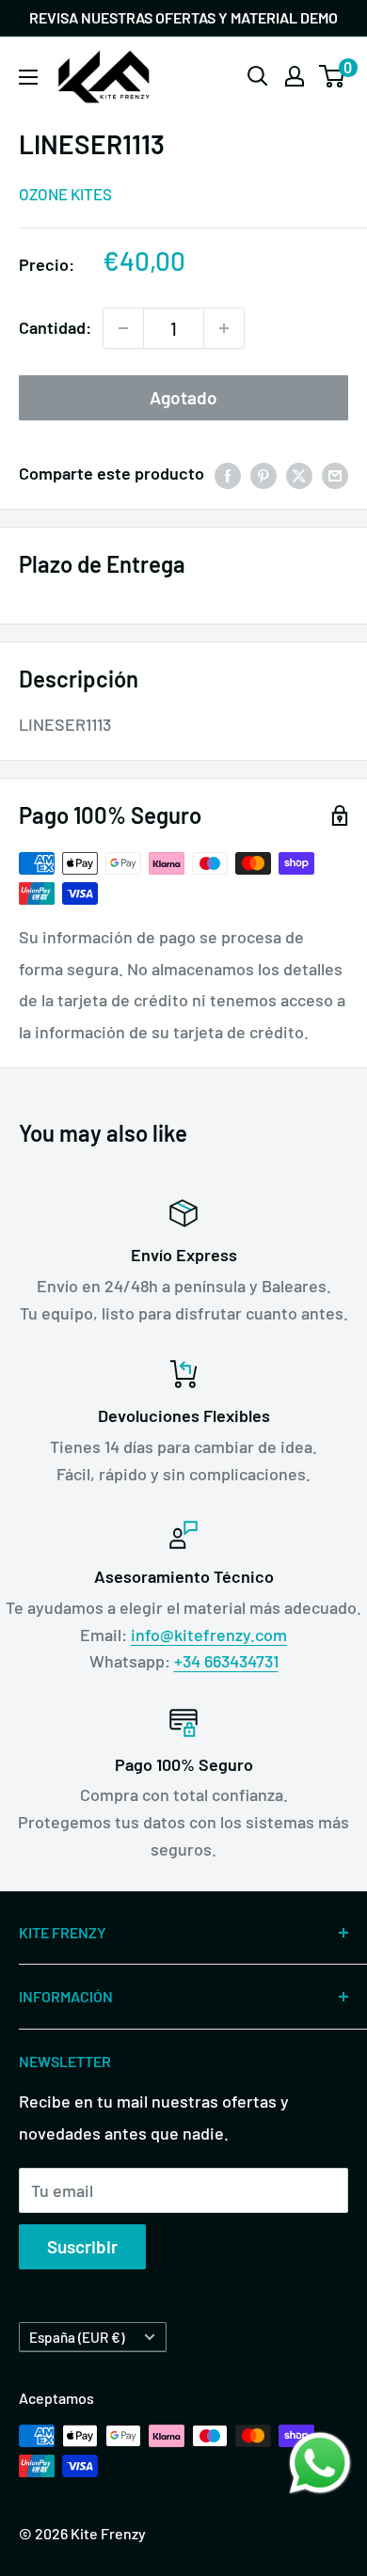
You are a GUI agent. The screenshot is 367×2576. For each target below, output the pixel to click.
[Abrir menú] (28, 77)
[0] (333, 76)
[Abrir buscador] (258, 76)
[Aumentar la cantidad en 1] (224, 328)
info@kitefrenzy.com (209, 1635)
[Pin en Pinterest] (263, 474)
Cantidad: (55, 327)
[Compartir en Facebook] (228, 474)
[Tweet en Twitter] (299, 474)
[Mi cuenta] (295, 76)
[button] (320, 2463)
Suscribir (82, 2246)
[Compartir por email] (335, 474)
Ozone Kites (65, 194)
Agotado (183, 397)
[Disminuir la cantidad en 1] (123, 328)
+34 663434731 (226, 1661)
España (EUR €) (77, 2337)
